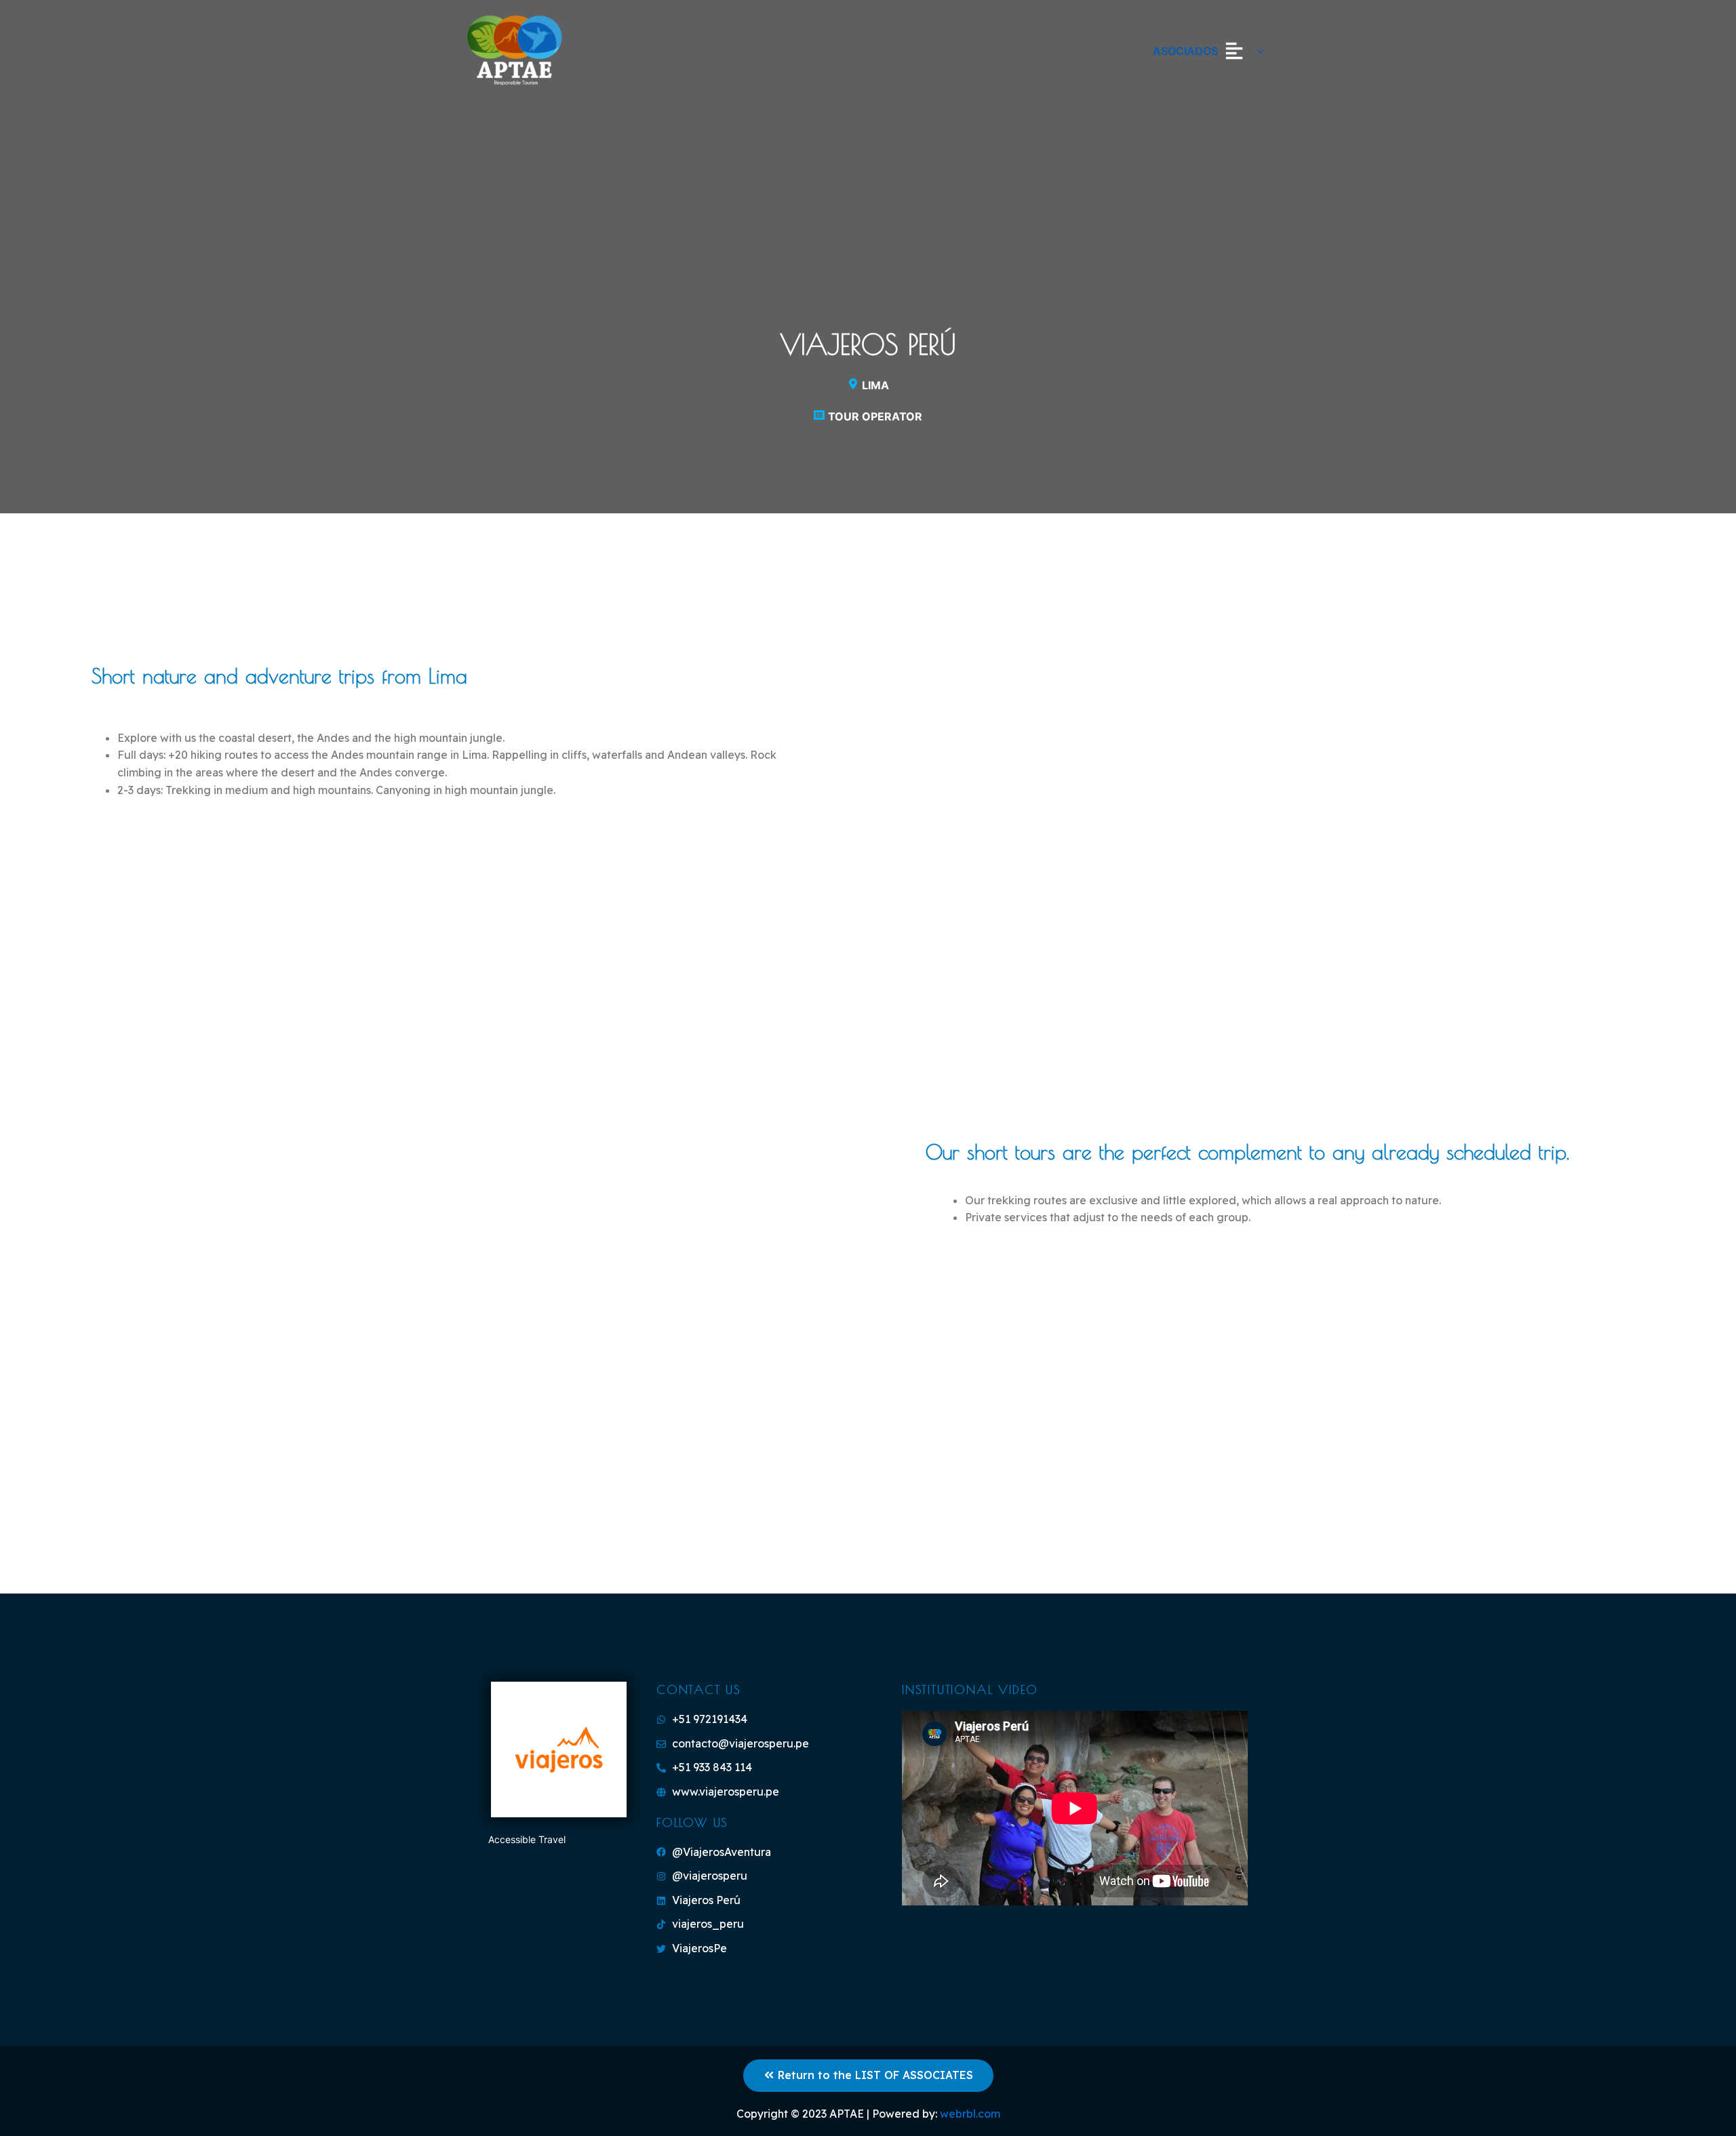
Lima (875, 385)
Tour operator (875, 416)
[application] (1257, 51)
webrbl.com (970, 2114)
